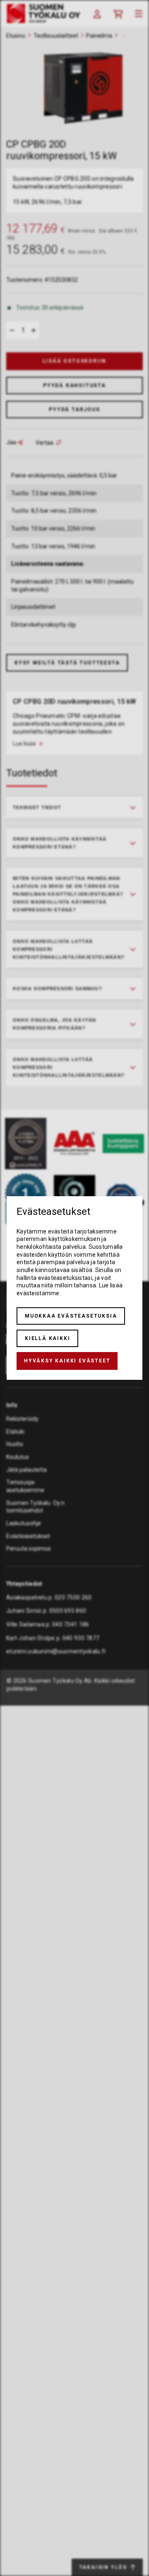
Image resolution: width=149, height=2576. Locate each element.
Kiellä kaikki (47, 1338)
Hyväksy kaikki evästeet (67, 1361)
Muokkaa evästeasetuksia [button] (71, 1316)
